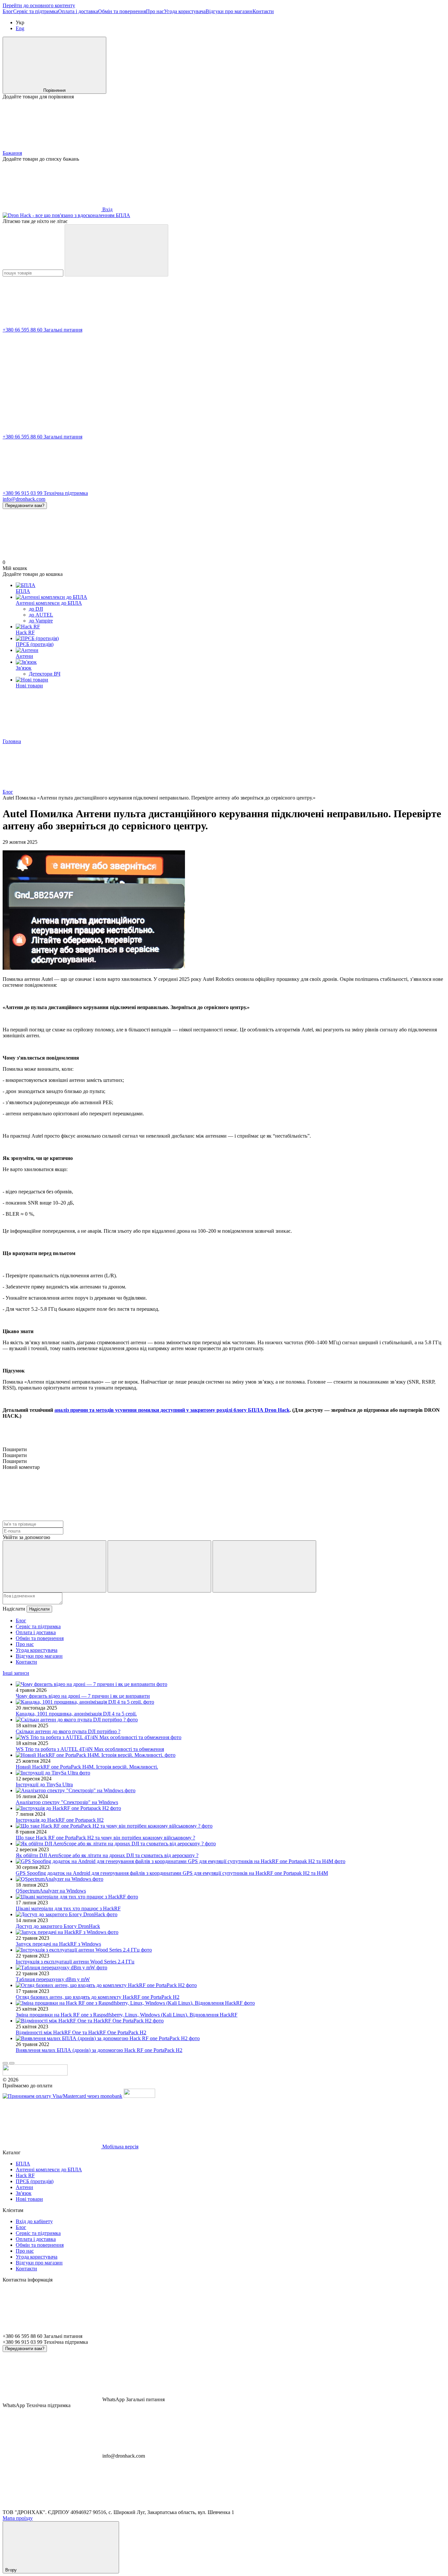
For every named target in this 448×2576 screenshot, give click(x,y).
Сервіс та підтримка (36, 11)
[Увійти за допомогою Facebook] (54, 1566)
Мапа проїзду (18, 2518)
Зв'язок (24, 668)
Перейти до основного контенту (39, 5)
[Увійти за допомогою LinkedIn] (264, 1566)
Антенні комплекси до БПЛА (49, 603)
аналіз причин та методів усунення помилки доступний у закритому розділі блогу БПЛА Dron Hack (172, 1410)
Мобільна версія (120, 2147)
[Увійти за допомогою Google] (159, 1566)
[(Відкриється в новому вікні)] (139, 2096)
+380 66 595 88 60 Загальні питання (42, 330)
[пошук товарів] (116, 250)
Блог (8, 11)
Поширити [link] (15, 1449)
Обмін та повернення (122, 11)
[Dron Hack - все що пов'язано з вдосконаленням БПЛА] (35, 2074)
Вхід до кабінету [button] (34, 2221)
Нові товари (29, 686)
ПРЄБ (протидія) (35, 644)
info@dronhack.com (24, 499)
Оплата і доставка (78, 11)
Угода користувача (185, 11)
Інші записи (16, 1673)
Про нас (155, 11)
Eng (20, 28)
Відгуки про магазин (229, 11)
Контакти (263, 11)
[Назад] (5, 2063)
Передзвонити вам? (25, 506)
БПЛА (23, 591)
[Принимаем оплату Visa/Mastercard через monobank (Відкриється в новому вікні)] (62, 2096)
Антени (24, 656)
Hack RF (25, 632)
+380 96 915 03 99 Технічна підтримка (45, 493)
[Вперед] (12, 2063)
